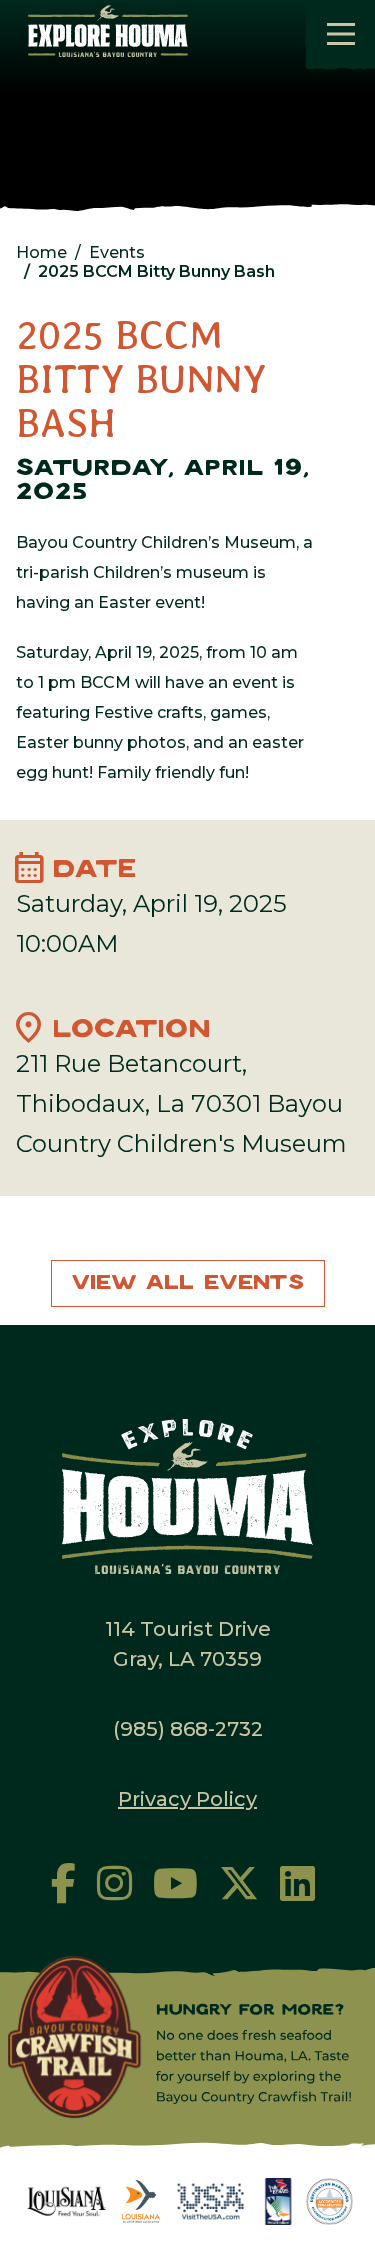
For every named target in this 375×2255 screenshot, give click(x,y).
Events (117, 252)
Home (41, 252)
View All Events (188, 1283)
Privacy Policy (187, 1799)
